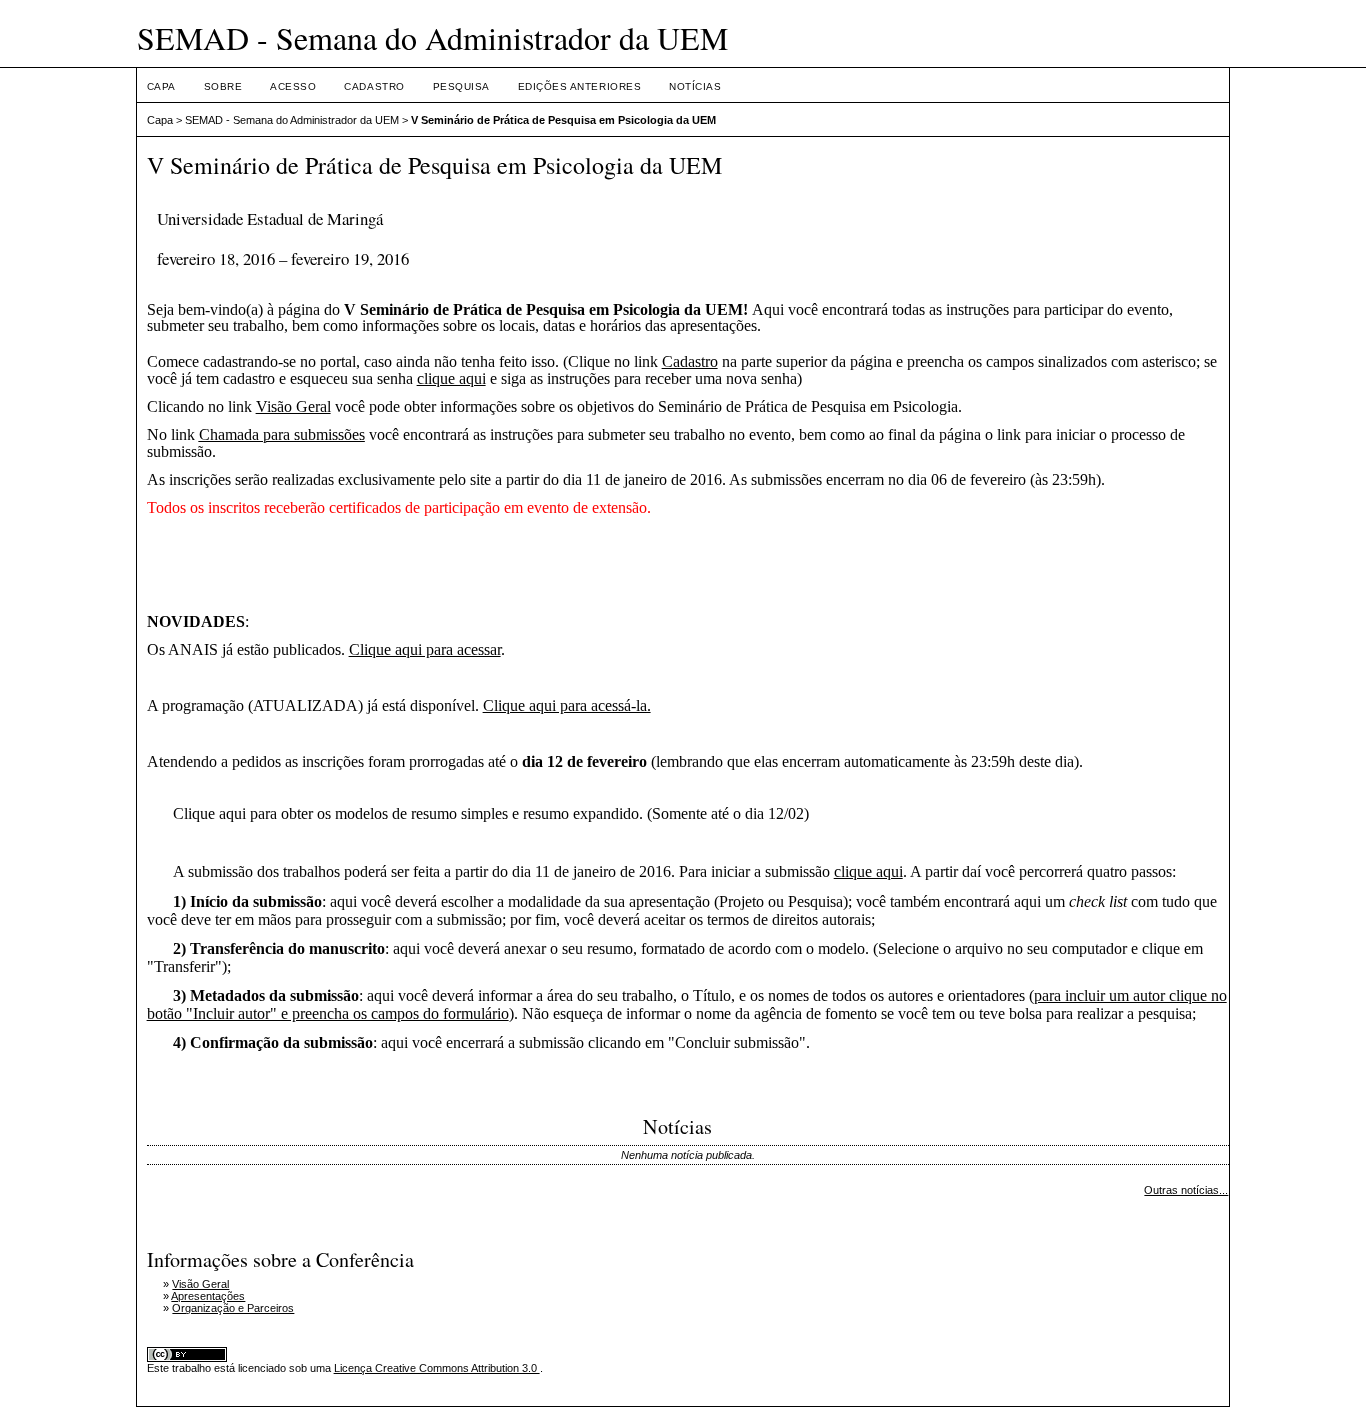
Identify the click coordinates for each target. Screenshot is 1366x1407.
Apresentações (208, 1296)
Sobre (223, 86)
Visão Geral (293, 406)
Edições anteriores (579, 86)
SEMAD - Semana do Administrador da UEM (292, 120)
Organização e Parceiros (233, 1308)
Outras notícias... (1186, 1190)
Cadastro (374, 86)
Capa (161, 86)
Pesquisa (461, 86)
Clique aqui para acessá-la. (567, 705)
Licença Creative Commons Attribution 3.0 (437, 1368)
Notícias (695, 86)
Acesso (293, 86)
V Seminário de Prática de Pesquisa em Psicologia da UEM (563, 120)
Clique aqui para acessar (425, 649)
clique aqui (451, 378)
